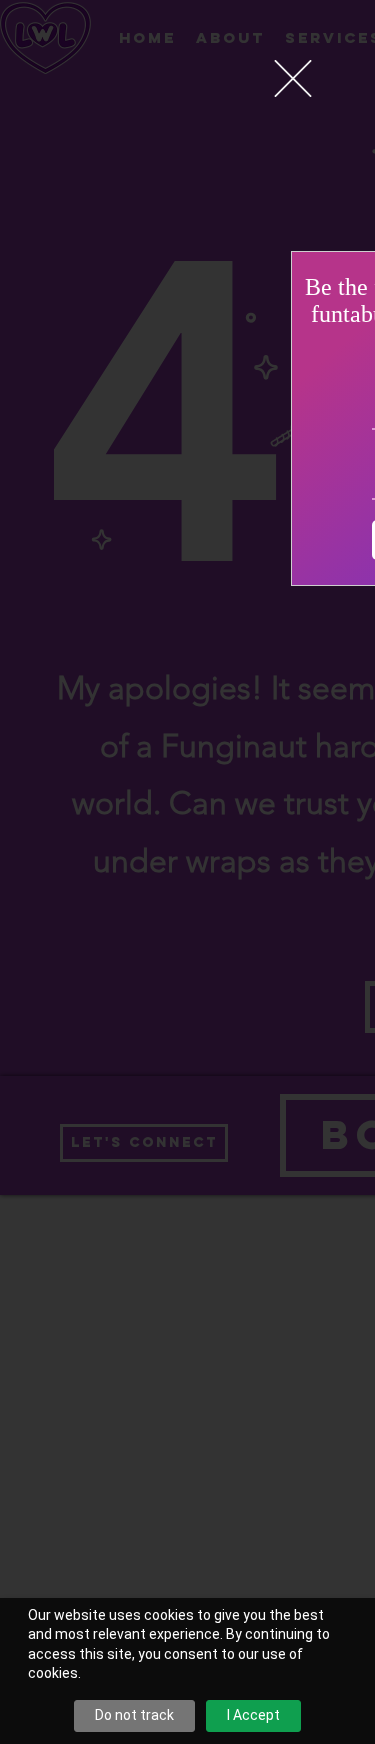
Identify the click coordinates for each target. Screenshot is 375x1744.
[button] (293, 78)
